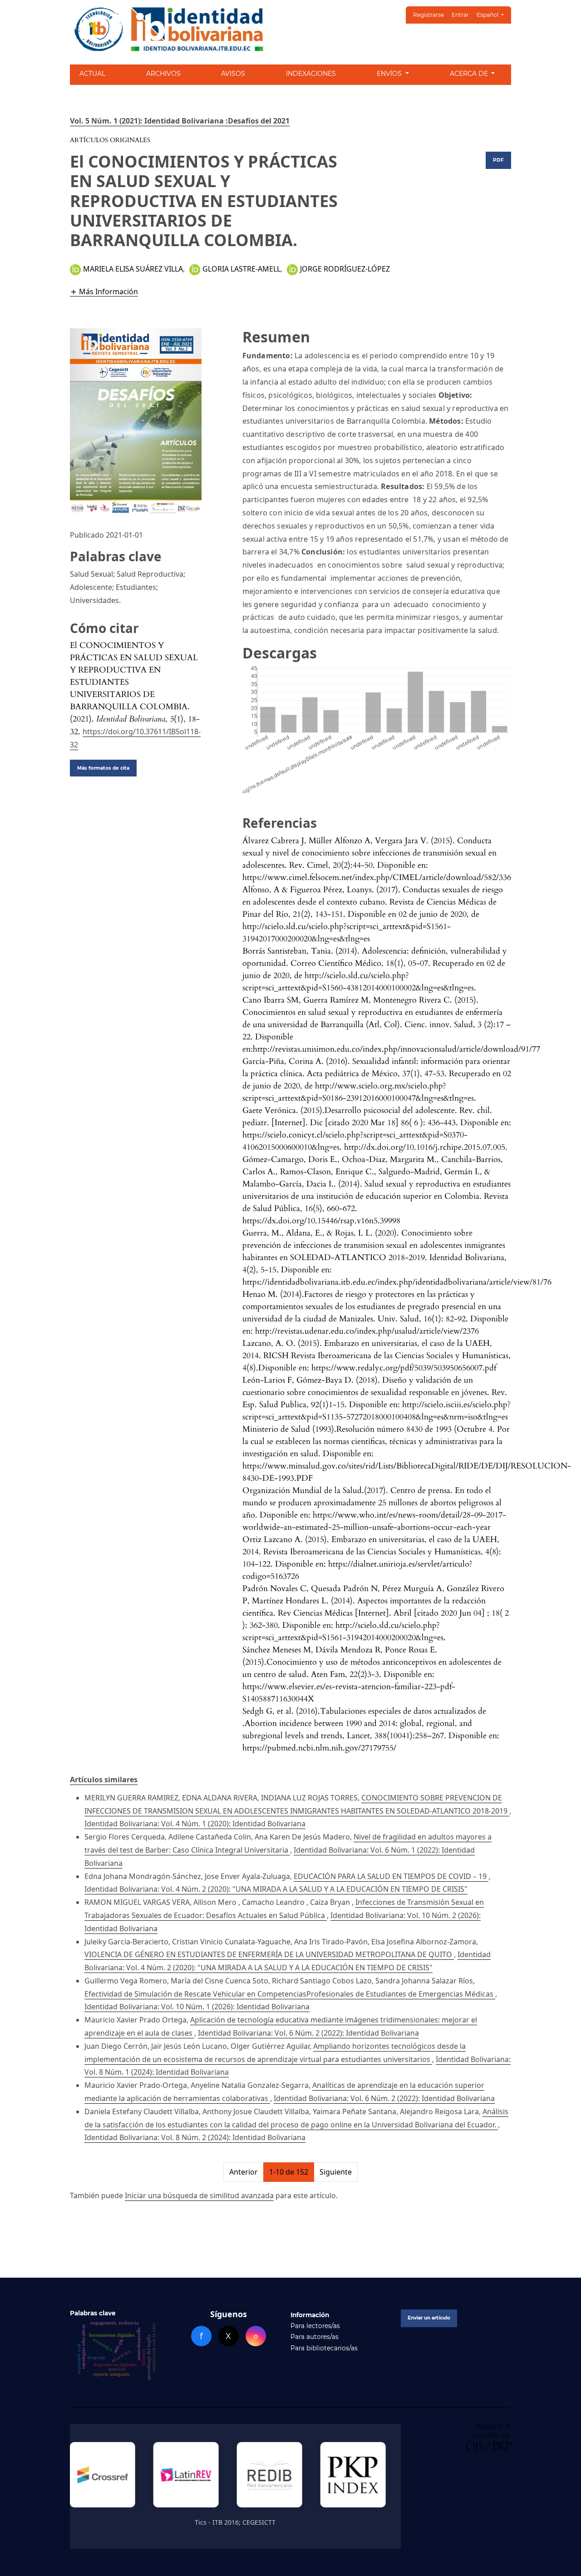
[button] (104, 291)
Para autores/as (315, 2337)
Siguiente (336, 2172)
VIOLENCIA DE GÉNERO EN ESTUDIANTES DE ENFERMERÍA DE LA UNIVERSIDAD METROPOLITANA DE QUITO (269, 1954)
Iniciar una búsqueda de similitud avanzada (199, 2195)
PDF (498, 160)
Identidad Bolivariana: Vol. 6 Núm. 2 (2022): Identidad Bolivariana (308, 2033)
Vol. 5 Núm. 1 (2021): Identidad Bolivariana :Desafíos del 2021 (180, 121)
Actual (92, 74)
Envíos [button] (390, 74)
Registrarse (428, 15)
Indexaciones (311, 74)
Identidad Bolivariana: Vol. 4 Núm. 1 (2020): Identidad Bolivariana (195, 1824)
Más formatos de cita (103, 768)
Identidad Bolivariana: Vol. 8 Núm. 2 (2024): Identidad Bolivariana (195, 2137)
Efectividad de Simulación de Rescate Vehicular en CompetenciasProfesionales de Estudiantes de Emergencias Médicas (290, 1994)
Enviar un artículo (429, 2318)
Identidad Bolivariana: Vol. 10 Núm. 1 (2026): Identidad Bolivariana (197, 2007)
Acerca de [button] (470, 74)
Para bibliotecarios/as (324, 2348)
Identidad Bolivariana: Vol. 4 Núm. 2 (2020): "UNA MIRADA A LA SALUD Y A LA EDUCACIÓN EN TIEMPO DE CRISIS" (276, 1889)
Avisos (233, 74)
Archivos (163, 74)
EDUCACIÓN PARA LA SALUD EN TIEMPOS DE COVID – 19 (391, 1876)
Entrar (460, 15)
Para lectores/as (315, 2326)
